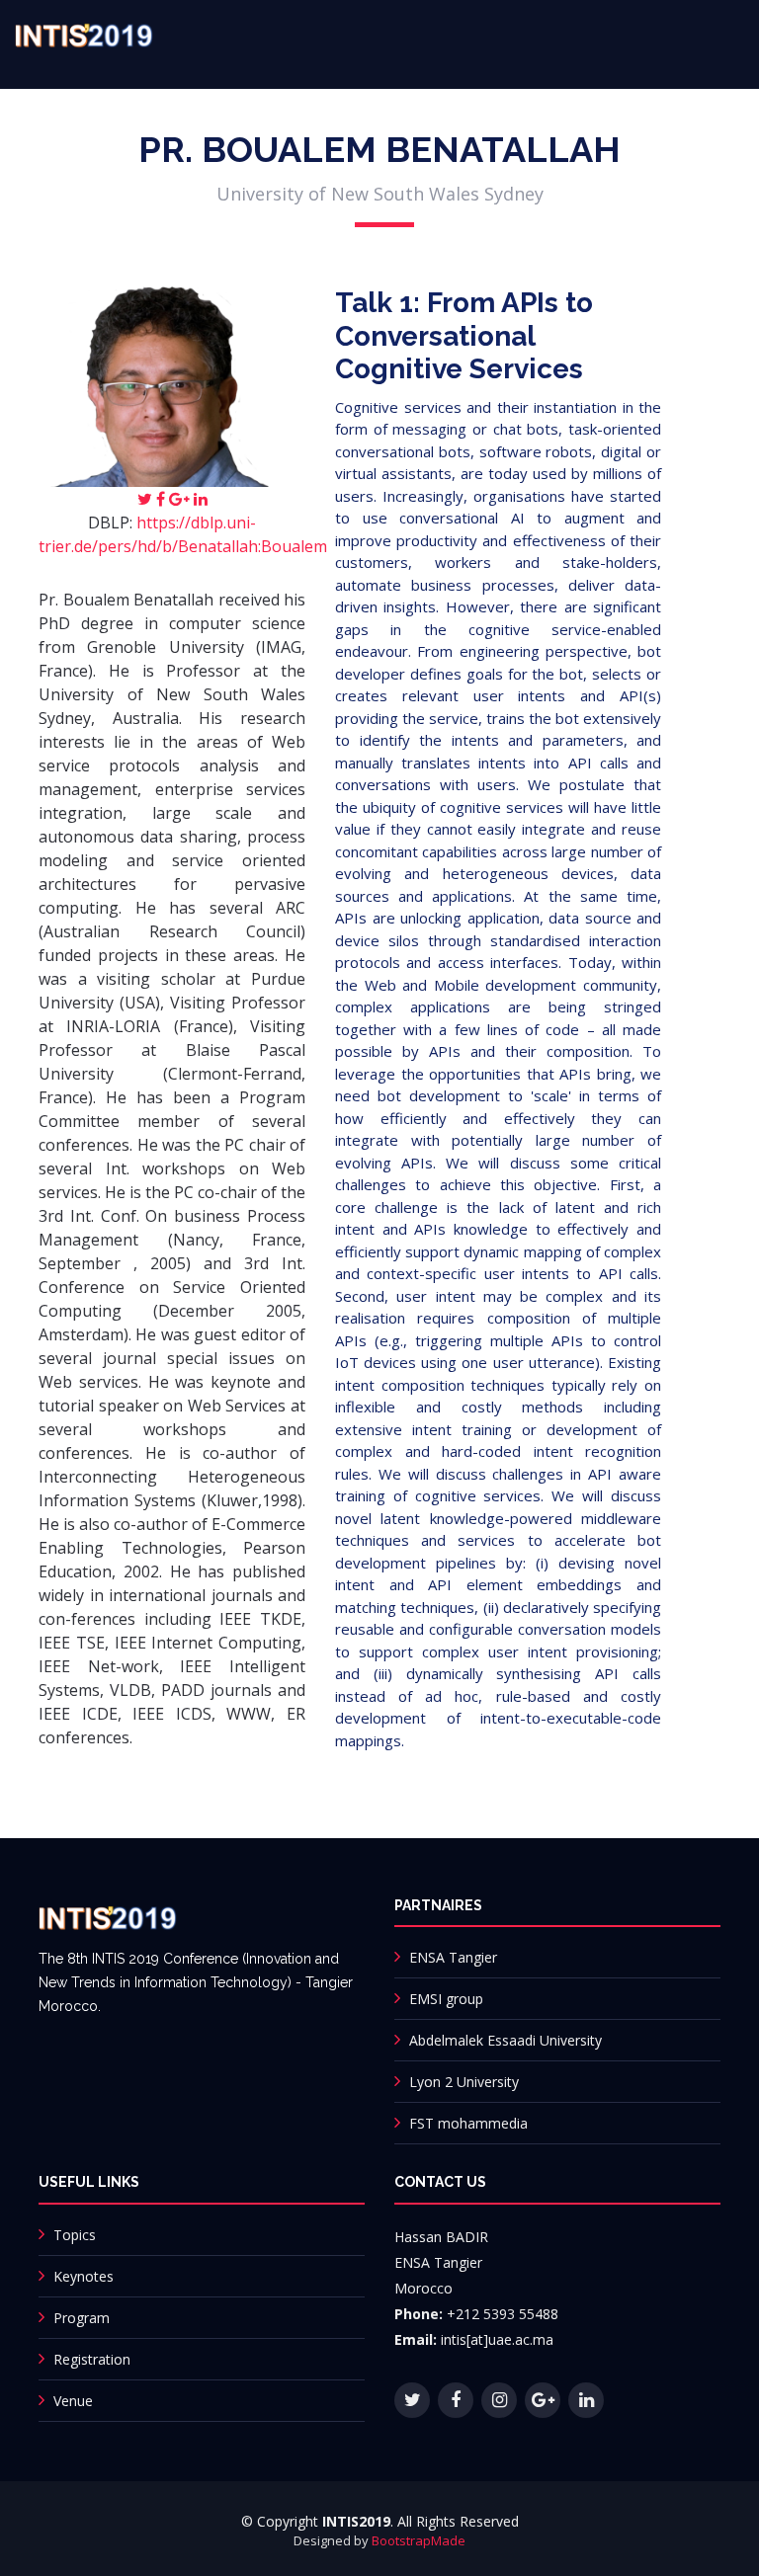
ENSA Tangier (453, 1957)
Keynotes (84, 2276)
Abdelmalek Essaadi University (506, 2040)
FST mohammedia (468, 2123)
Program (82, 2318)
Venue (73, 2401)
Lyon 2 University (464, 2082)
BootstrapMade (419, 2540)
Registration (92, 2359)
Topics (75, 2235)
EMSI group (446, 1999)
